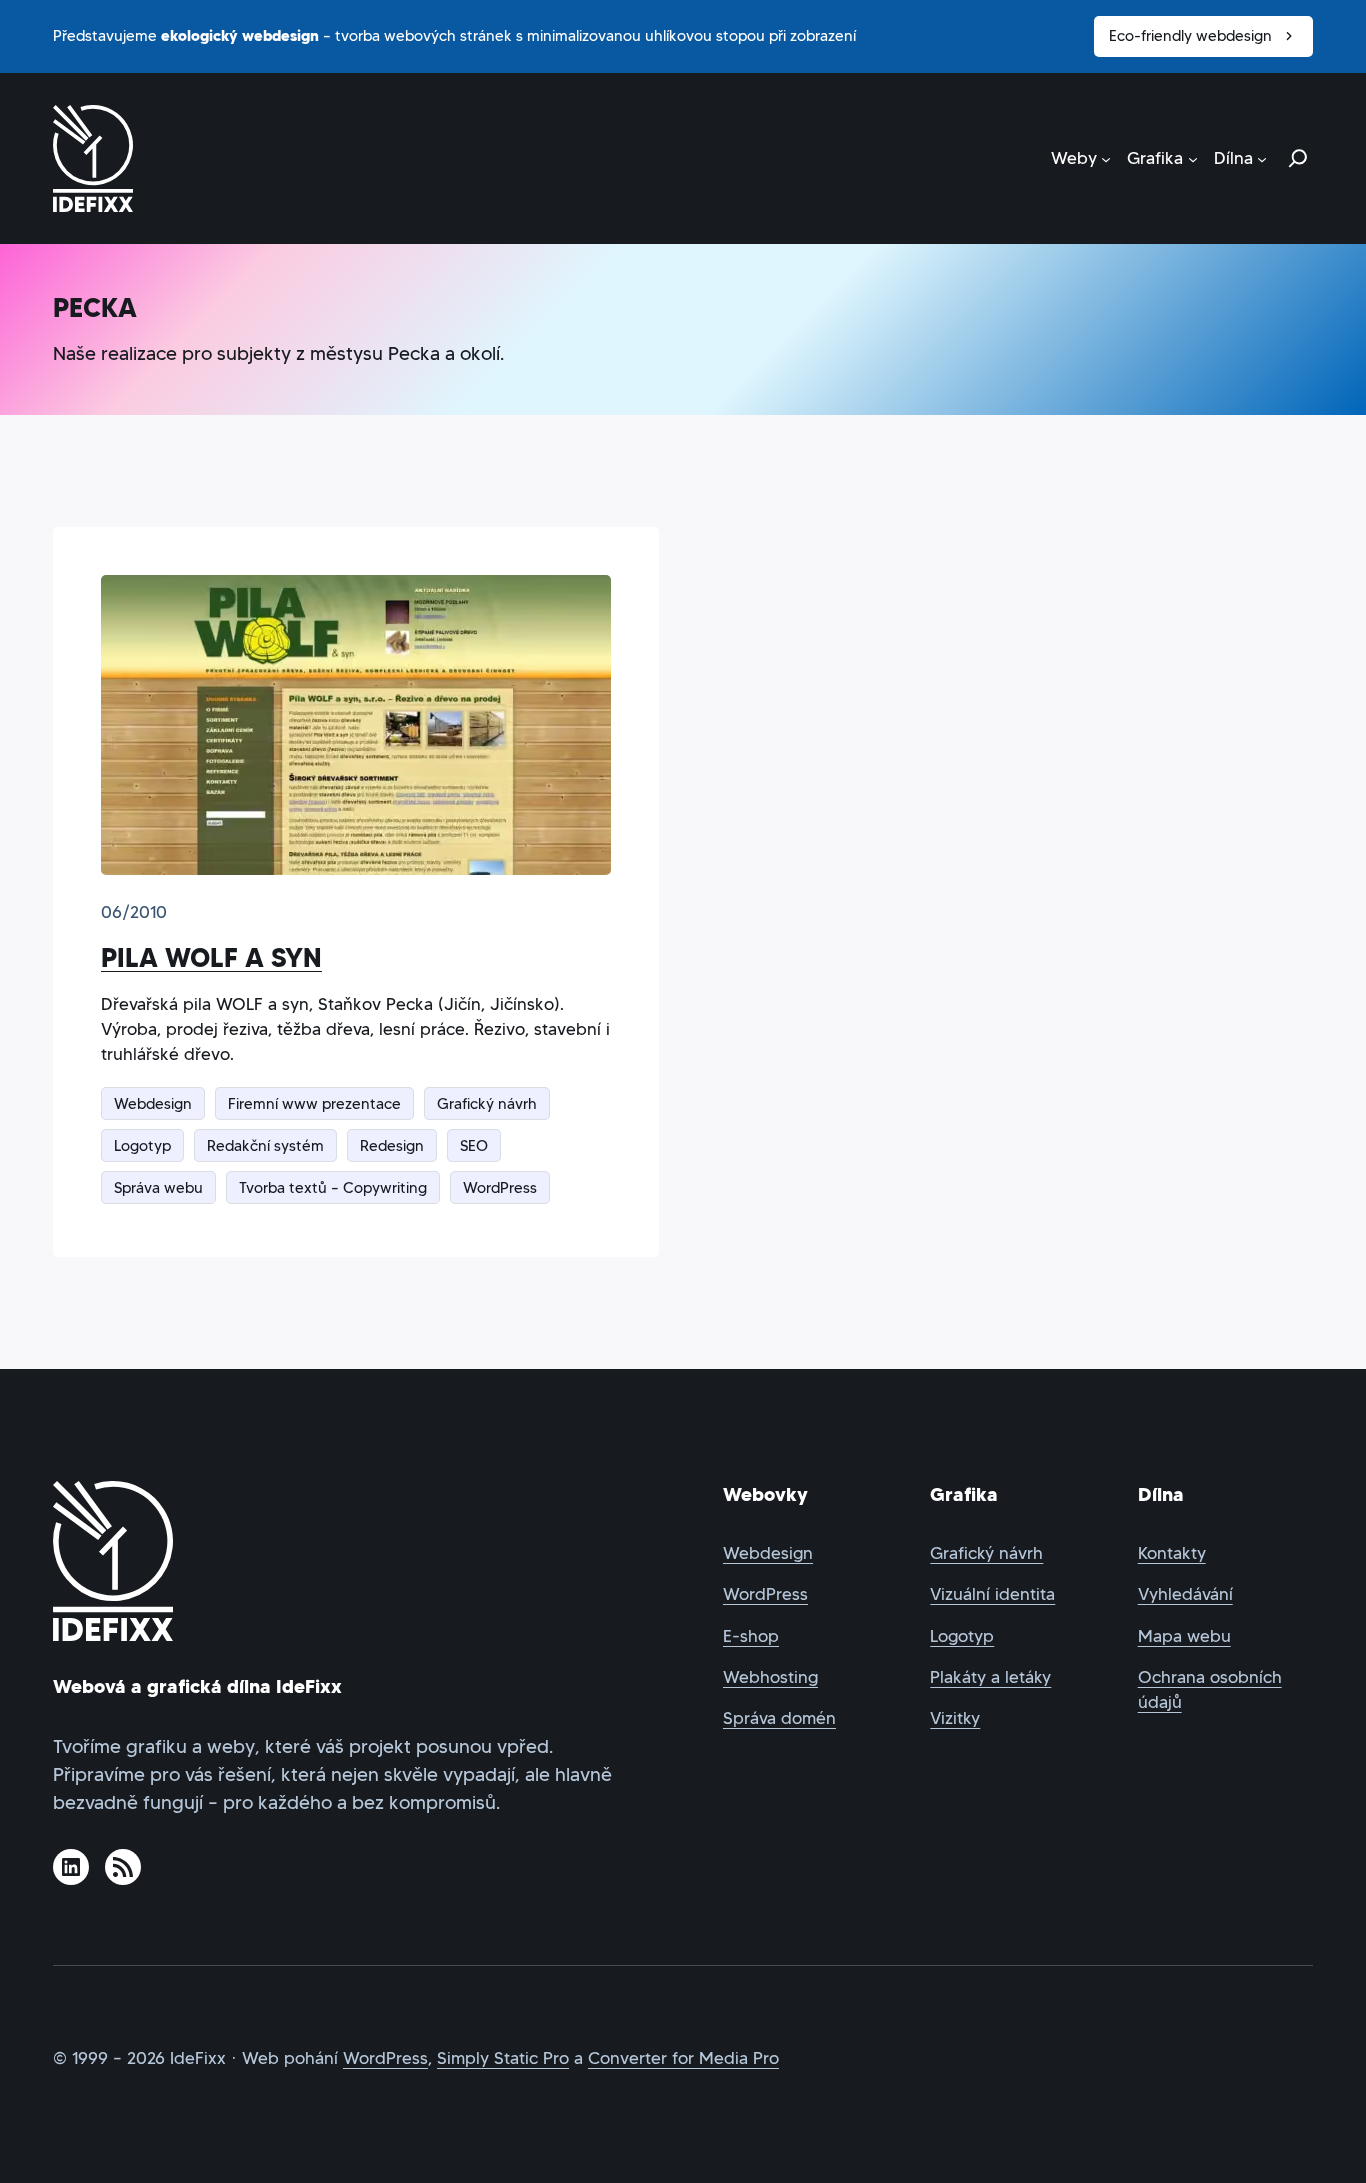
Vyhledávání (1185, 1594)
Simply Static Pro (503, 2058)
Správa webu (158, 1187)
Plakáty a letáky (990, 1677)
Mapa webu (1184, 1636)
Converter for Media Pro (683, 2058)
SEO (474, 1145)
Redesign (392, 1145)
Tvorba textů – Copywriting (333, 1187)
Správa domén (779, 1718)
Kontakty (1172, 1553)
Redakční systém (265, 1145)
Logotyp (142, 1145)
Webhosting (770, 1677)
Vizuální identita (992, 1594)
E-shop (751, 1636)
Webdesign (153, 1103)
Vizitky (955, 1718)
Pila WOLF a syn (211, 957)
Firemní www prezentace (314, 1103)
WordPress (500, 1187)
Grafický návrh (487, 1103)
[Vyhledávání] (1298, 158)
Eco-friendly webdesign (1190, 35)
